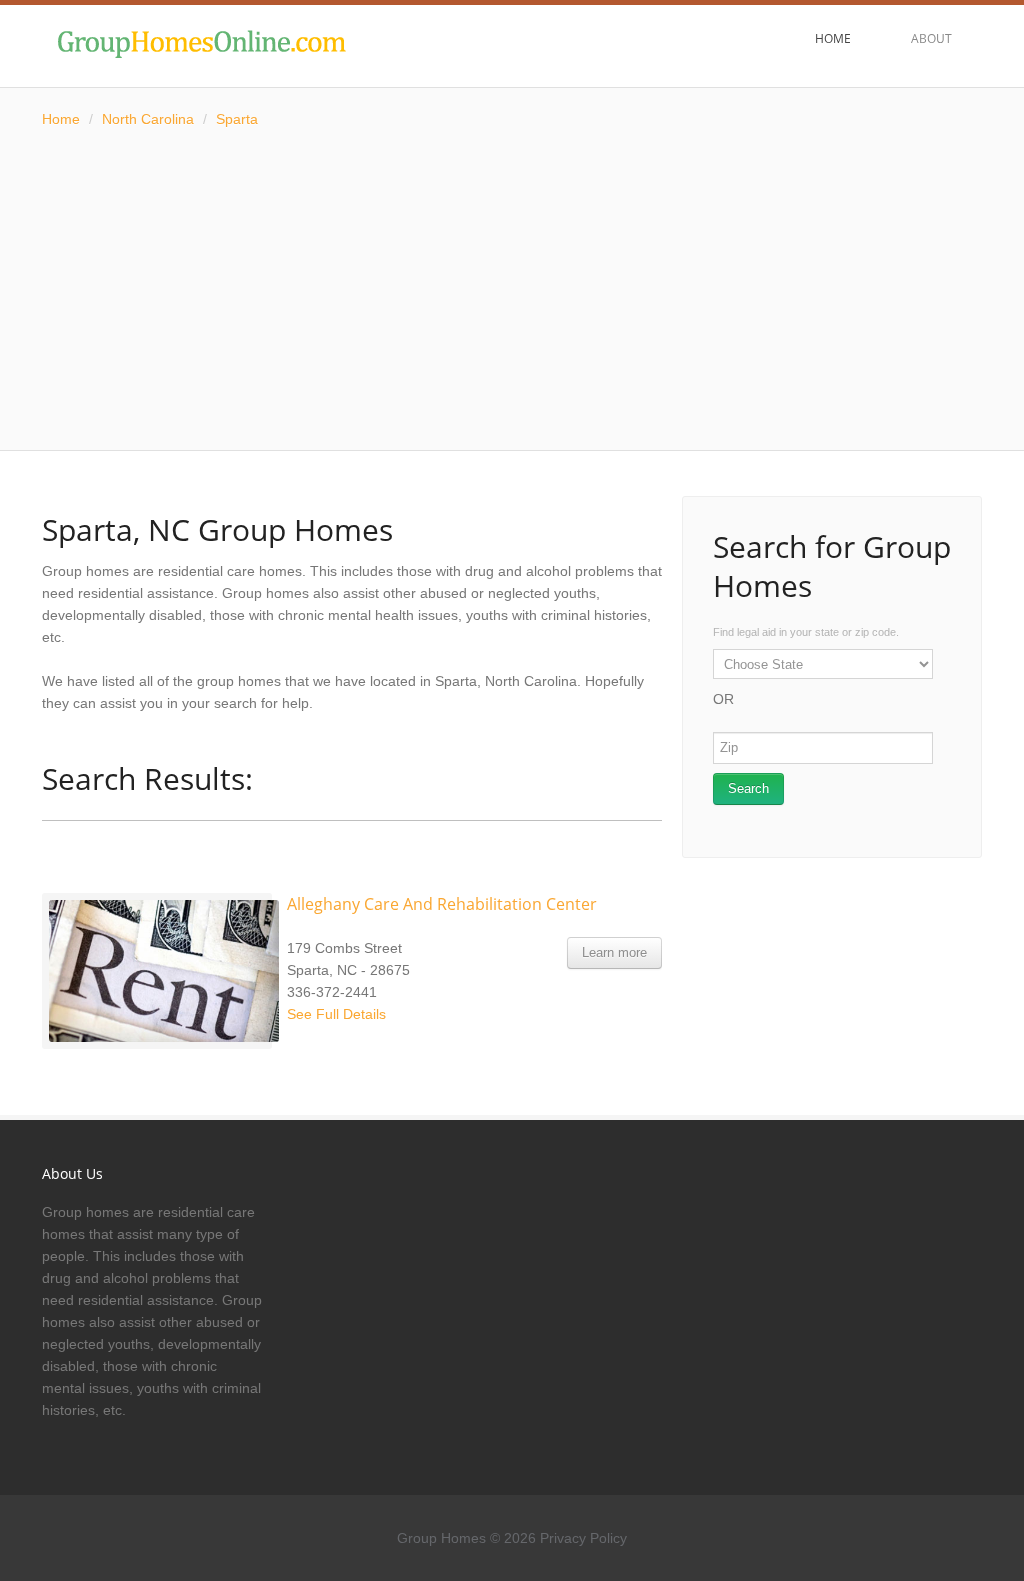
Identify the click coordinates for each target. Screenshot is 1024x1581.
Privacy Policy (583, 1538)
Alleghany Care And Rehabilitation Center (442, 904)
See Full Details (336, 1014)
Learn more (614, 952)
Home (61, 119)
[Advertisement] (512, 290)
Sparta (237, 119)
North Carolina (148, 119)
